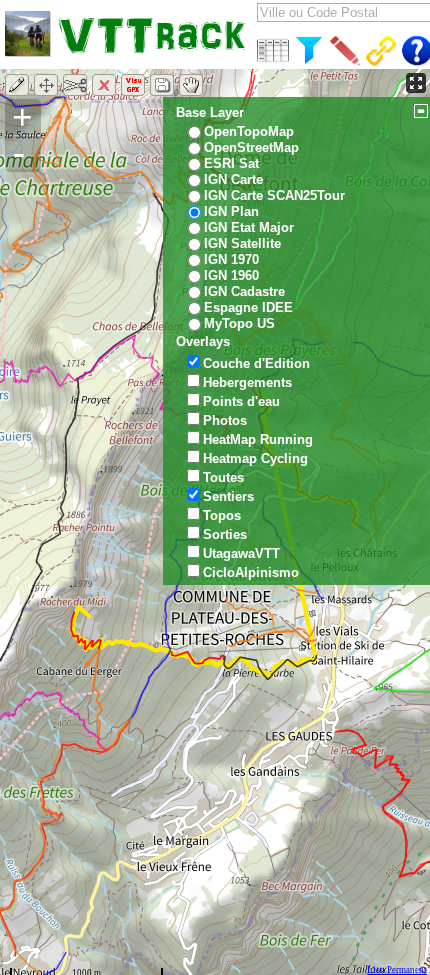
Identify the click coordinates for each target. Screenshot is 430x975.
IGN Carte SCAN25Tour (274, 195)
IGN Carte (233, 179)
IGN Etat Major (249, 227)
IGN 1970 (231, 259)
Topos (222, 515)
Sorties (225, 534)
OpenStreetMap (251, 147)
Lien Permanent (397, 970)
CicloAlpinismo (251, 572)
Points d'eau (241, 401)
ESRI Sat (231, 163)
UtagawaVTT (241, 553)
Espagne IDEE (248, 307)
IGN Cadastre (244, 291)
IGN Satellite (242, 243)
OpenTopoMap (249, 131)
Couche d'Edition (256, 363)
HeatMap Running (258, 439)
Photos (225, 420)
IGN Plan (231, 211)
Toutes (223, 477)
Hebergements (247, 382)
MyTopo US (239, 323)
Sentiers (228, 496)
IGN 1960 (231, 275)
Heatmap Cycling (255, 458)
